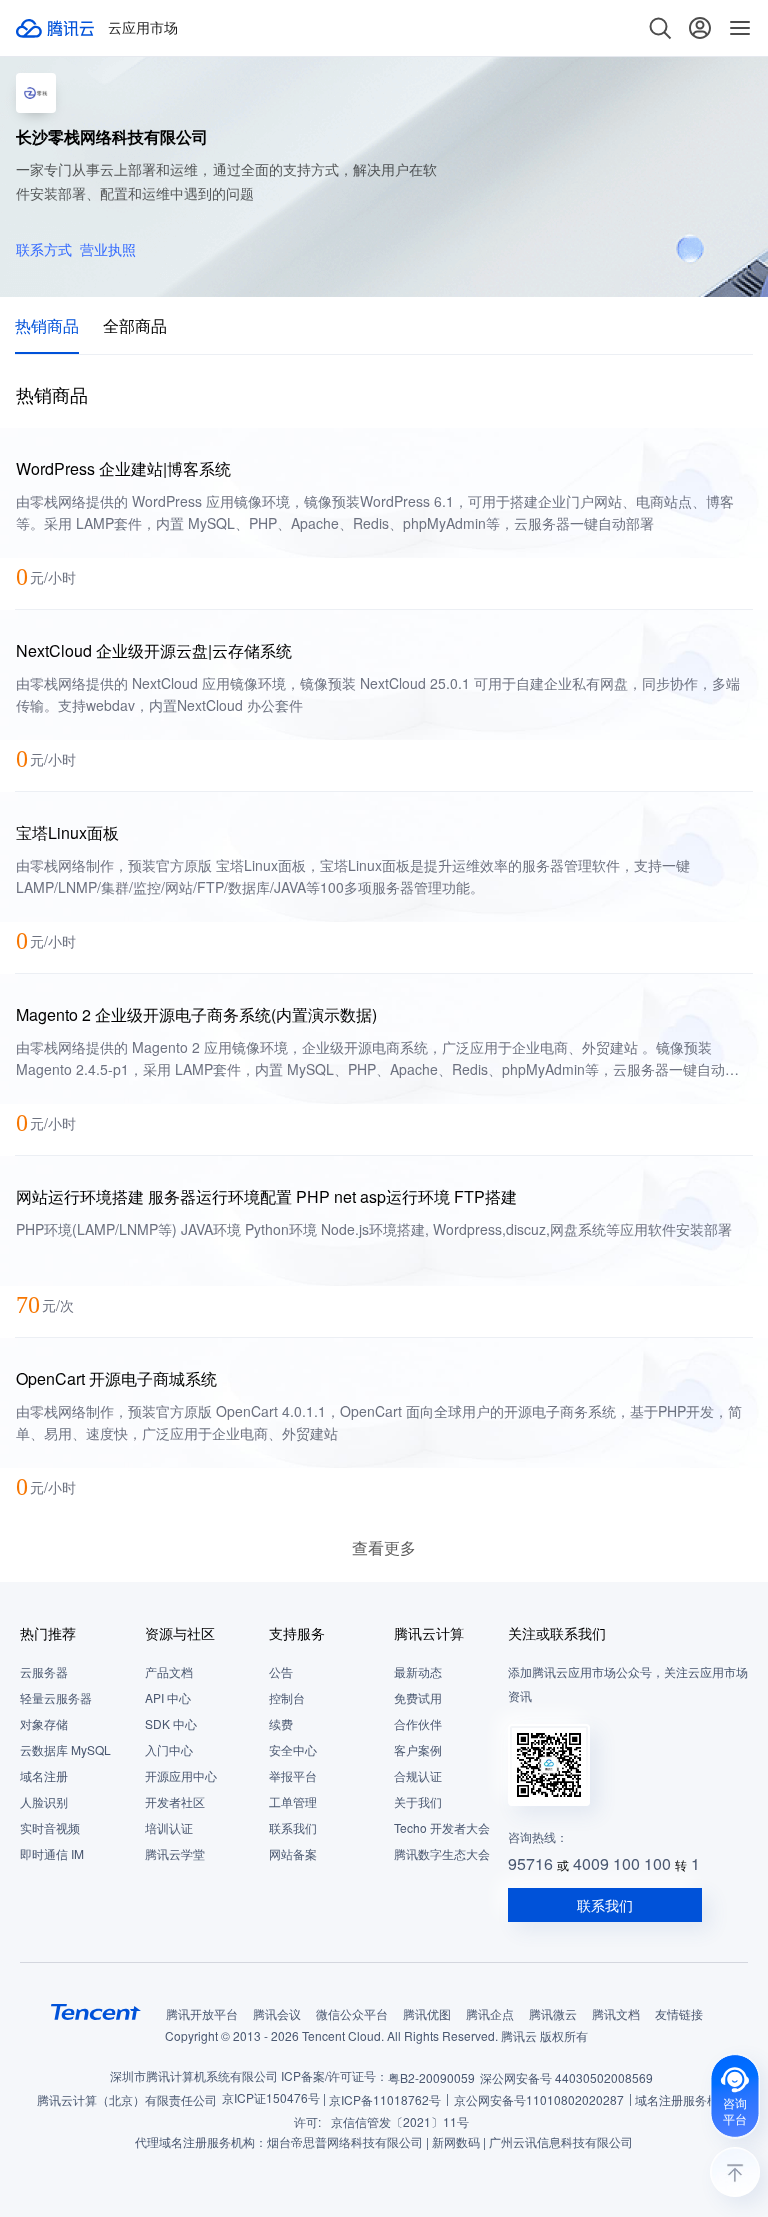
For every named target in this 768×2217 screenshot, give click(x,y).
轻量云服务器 (56, 1697)
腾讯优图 (427, 2013)
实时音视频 (50, 1827)
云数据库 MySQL (65, 1749)
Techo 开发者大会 (442, 1827)
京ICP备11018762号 (385, 2099)
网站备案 (293, 1853)
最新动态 (418, 1671)
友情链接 (679, 2013)
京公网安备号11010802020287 (539, 2099)
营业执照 (108, 249)
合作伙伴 (418, 1723)
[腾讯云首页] (56, 28)
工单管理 (293, 1801)
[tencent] (96, 2012)
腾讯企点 (490, 2013)
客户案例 (418, 1749)
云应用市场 (143, 28)
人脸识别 (44, 1801)
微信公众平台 (352, 2013)
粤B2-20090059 (431, 2077)
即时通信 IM (52, 1853)
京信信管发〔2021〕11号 (400, 2121)
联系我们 (293, 1827)
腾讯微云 (553, 2013)
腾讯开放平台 (202, 2013)
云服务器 (44, 1671)
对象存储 (44, 1723)
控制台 (287, 1697)
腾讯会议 (277, 2013)
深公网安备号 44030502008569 (566, 2077)
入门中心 (169, 1749)
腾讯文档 (616, 2013)
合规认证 (418, 1775)
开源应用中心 (181, 1775)
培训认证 (169, 1827)
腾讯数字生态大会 (442, 1853)
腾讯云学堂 (175, 1853)
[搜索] (660, 28)
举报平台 (293, 1775)
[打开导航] (740, 28)
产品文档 (169, 1671)
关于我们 (418, 1801)
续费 (281, 1723)
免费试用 (418, 1697)
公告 (281, 1671)
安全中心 (293, 1749)
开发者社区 (175, 1801)
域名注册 (44, 1775)
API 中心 (168, 1697)
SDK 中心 (171, 1723)
